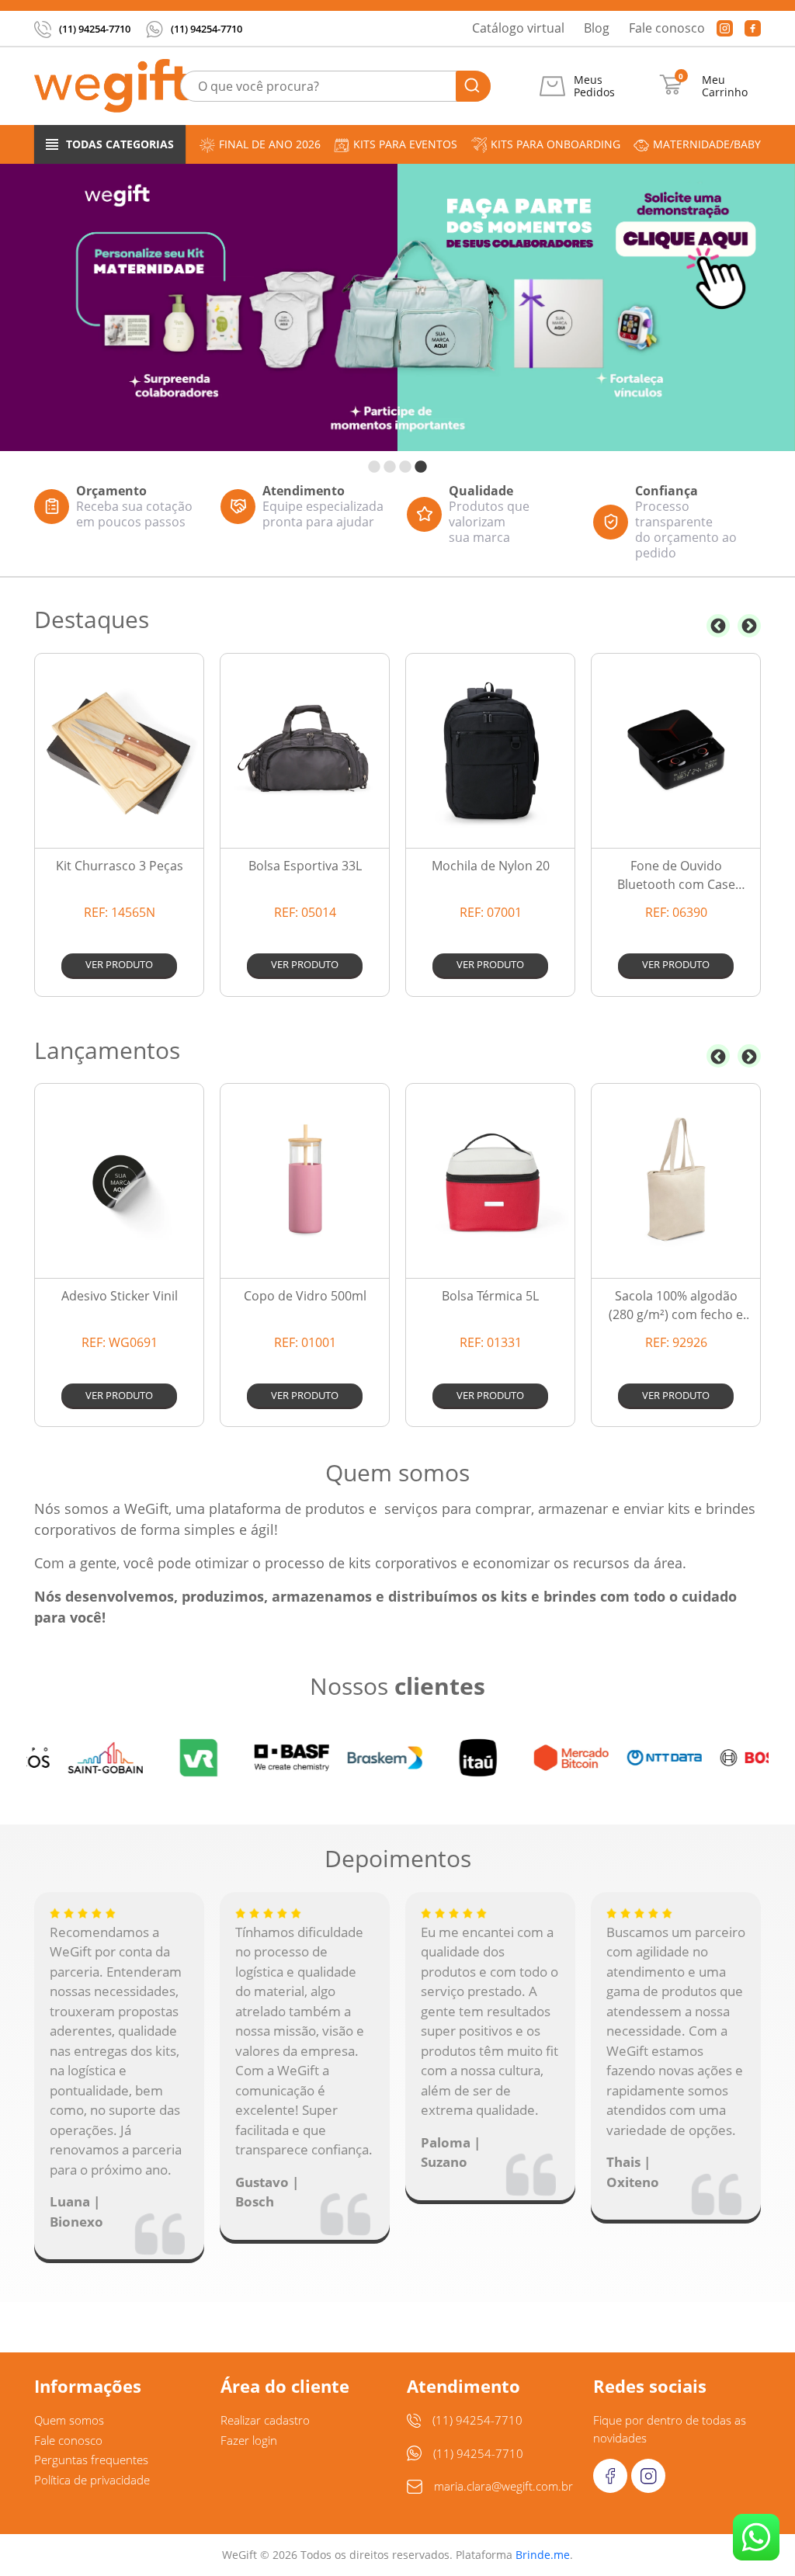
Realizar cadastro (265, 2420)
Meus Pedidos (594, 86)
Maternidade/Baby (707, 144)
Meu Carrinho (725, 86)
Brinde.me (543, 2555)
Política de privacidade (92, 2480)
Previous (718, 626)
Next (749, 626)
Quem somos (69, 2420)
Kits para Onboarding (555, 144)
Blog (597, 28)
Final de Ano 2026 (270, 144)
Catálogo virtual (518, 28)
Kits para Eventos (405, 144)
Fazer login (249, 2440)
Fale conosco (667, 28)
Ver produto (119, 964)
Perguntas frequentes (91, 2460)
